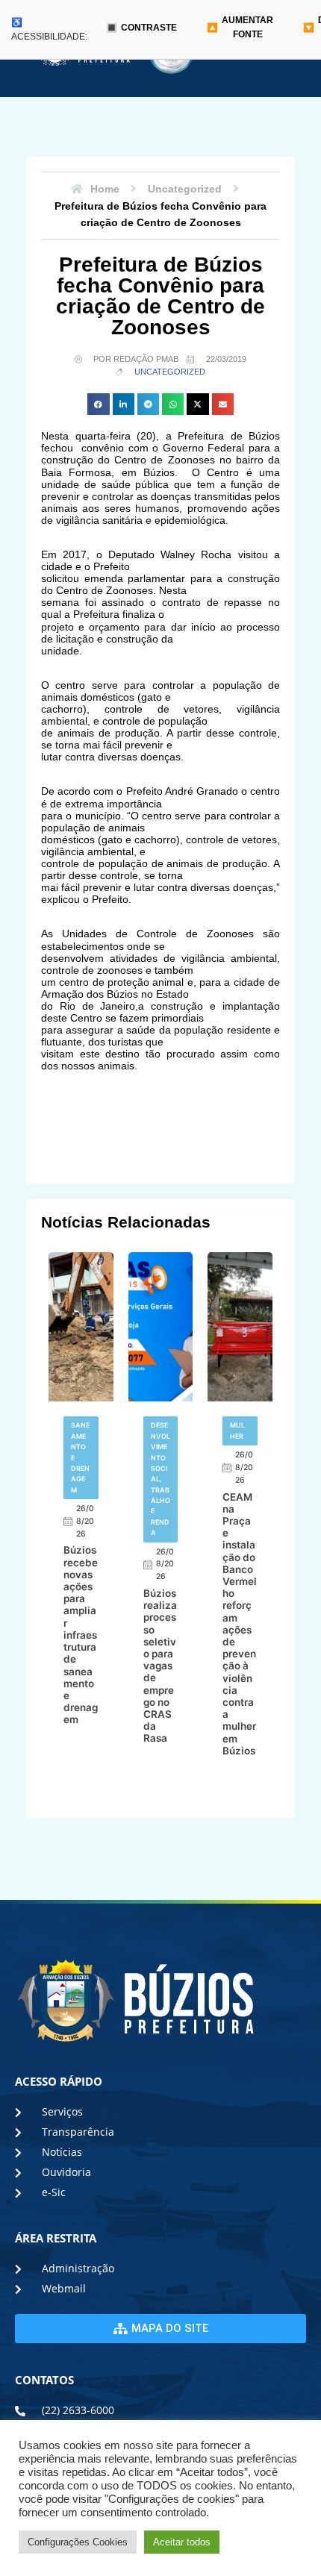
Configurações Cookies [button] (78, 2542)
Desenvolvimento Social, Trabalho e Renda (160, 1479)
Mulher (237, 1430)
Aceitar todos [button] (182, 2542)
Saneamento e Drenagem (80, 1457)
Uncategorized (170, 372)
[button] (98, 404)
